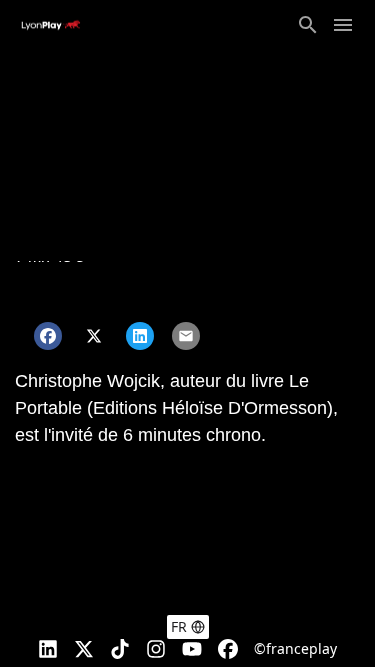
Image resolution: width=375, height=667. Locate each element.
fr (179, 626)
